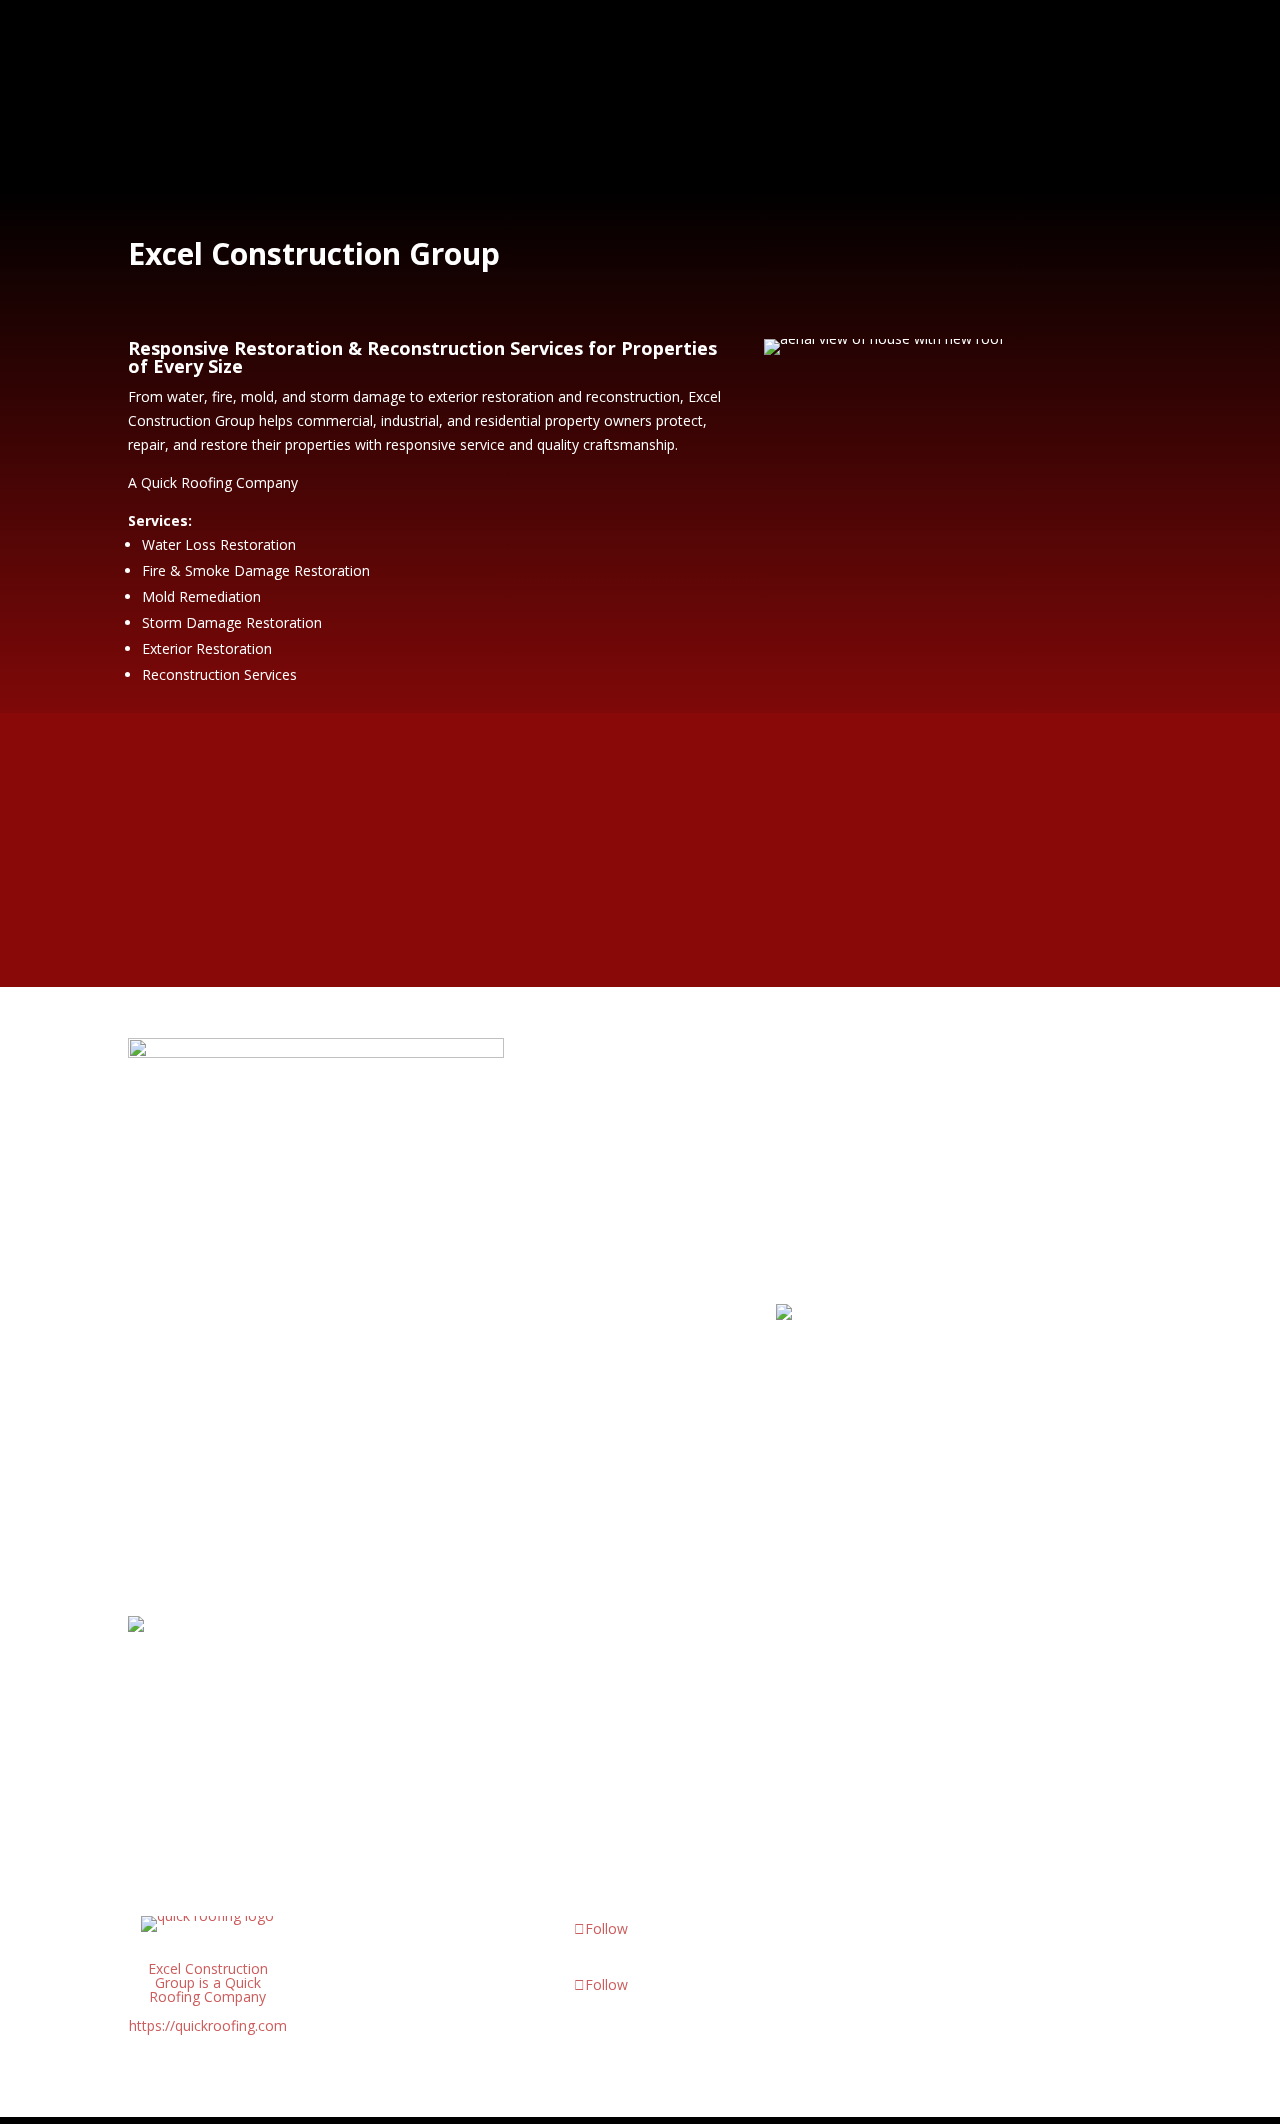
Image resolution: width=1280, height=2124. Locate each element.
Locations (680, 90)
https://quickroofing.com (208, 2025)
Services (569, 90)
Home (404, 90)
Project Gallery (813, 90)
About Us (481, 90)
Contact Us (930, 90)
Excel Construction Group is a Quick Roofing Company (208, 1982)
